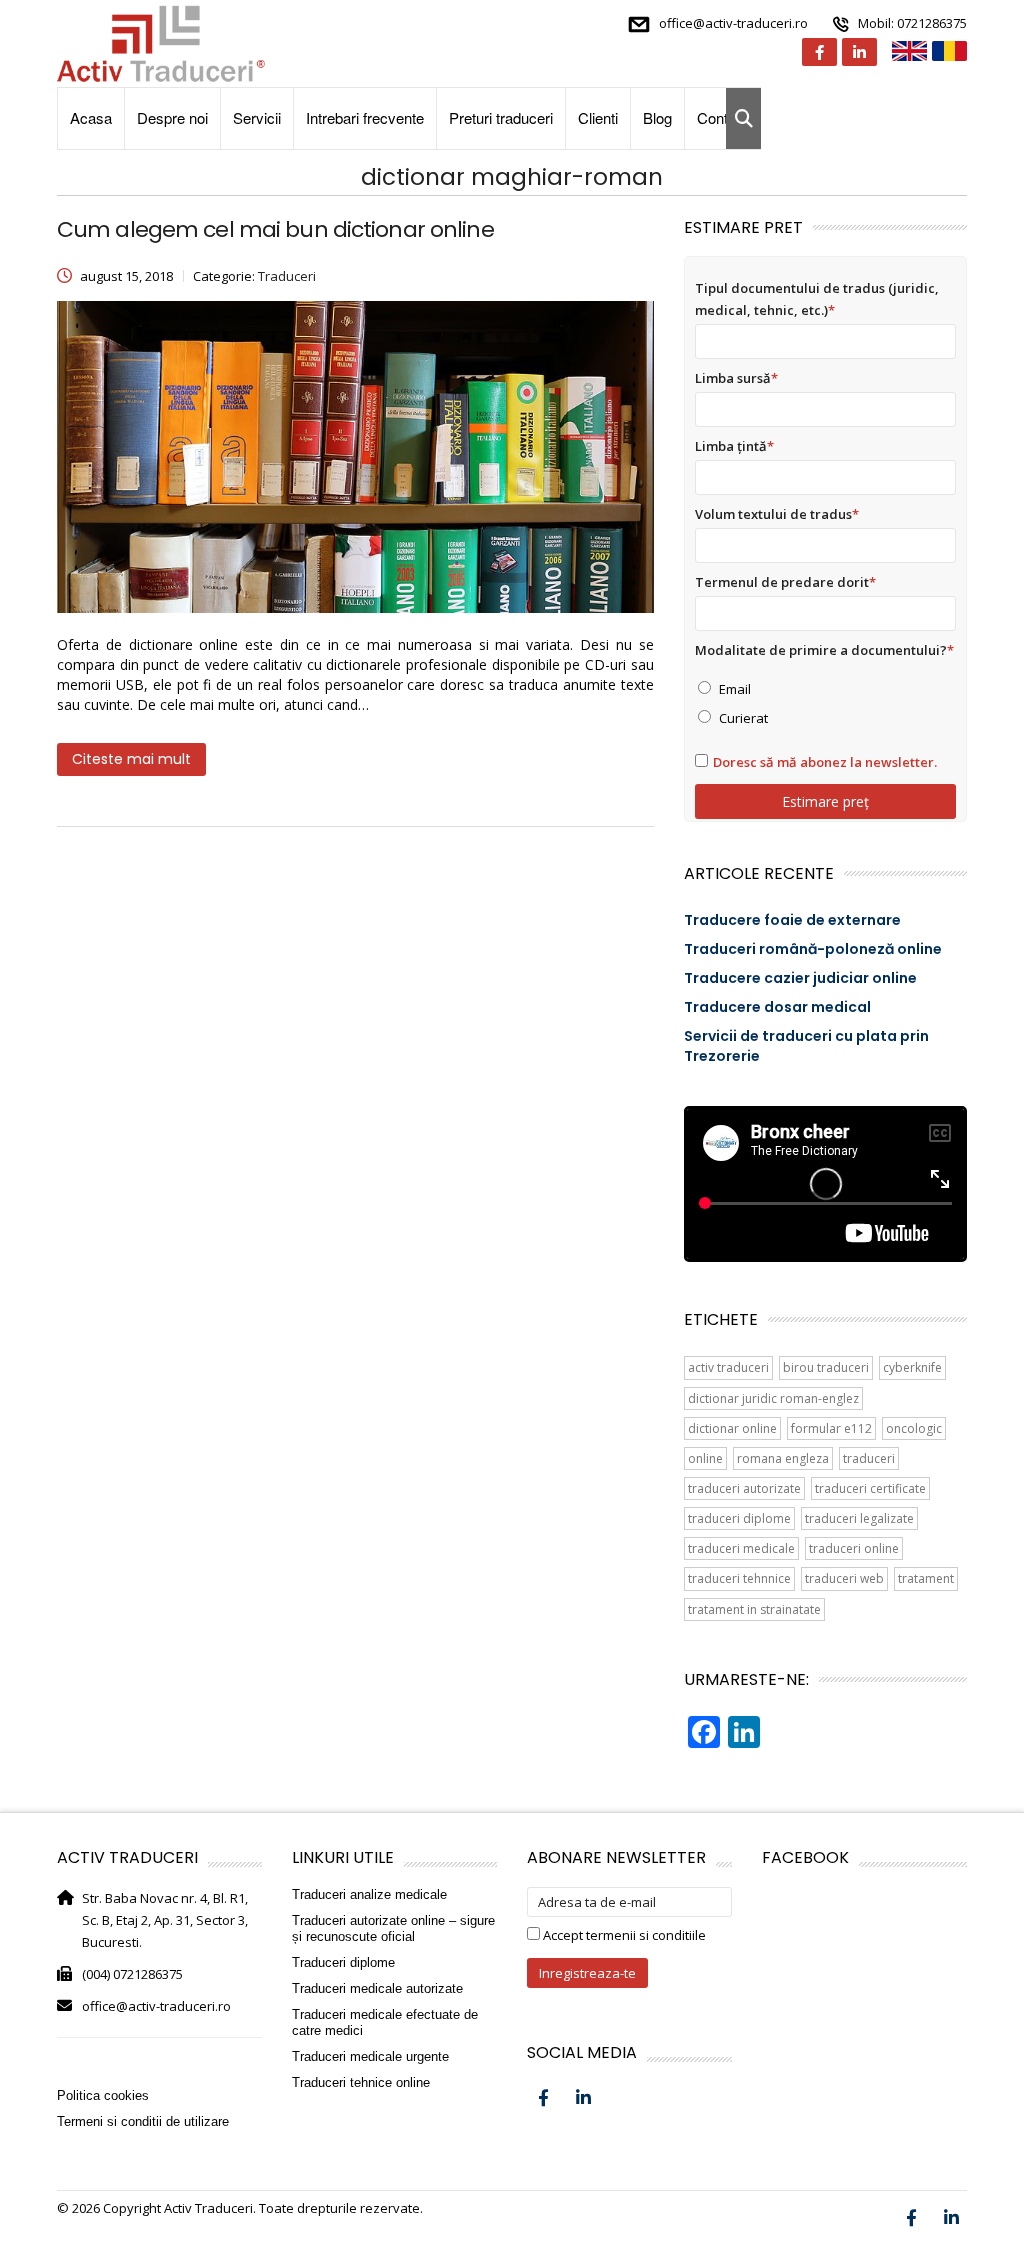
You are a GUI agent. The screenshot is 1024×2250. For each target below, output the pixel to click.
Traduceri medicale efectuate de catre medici (385, 2022)
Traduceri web (844, 1578)
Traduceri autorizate (744, 1488)
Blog (657, 117)
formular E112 (831, 1428)
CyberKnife (912, 1367)
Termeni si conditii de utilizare (143, 2121)
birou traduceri (826, 1367)
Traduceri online (854, 1548)
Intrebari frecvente (365, 117)
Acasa (91, 117)
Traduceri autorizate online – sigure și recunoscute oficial (393, 1928)
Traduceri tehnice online (361, 2082)
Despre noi (172, 117)
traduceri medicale (741, 1548)
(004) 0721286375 (132, 1974)
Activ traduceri (728, 1367)
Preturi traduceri (501, 117)
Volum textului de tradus (777, 514)
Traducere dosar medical (777, 1007)
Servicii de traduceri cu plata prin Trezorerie (806, 1046)
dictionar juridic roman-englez (773, 1398)
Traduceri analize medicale (369, 1894)
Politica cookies (103, 2095)
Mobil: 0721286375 (912, 23)
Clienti (598, 117)
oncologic (914, 1428)
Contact (722, 117)
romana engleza (783, 1458)
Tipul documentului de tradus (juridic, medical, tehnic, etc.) (817, 299)
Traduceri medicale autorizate (377, 1988)
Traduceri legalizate (859, 1518)
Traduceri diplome (739, 1518)
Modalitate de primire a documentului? (824, 650)
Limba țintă (734, 446)
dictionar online (732, 1428)
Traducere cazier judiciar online (800, 978)
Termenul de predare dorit (785, 582)
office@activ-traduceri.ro (733, 23)
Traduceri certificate (870, 1488)
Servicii (257, 117)
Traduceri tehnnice (739, 1578)
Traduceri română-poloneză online (813, 949)
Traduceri (869, 1458)
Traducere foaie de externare (792, 920)
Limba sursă (736, 378)
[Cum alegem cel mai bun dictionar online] (355, 457)
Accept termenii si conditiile (623, 1935)
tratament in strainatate (754, 1609)
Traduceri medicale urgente (370, 2056)
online (705, 1458)
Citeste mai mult (131, 759)
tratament (926, 1578)
